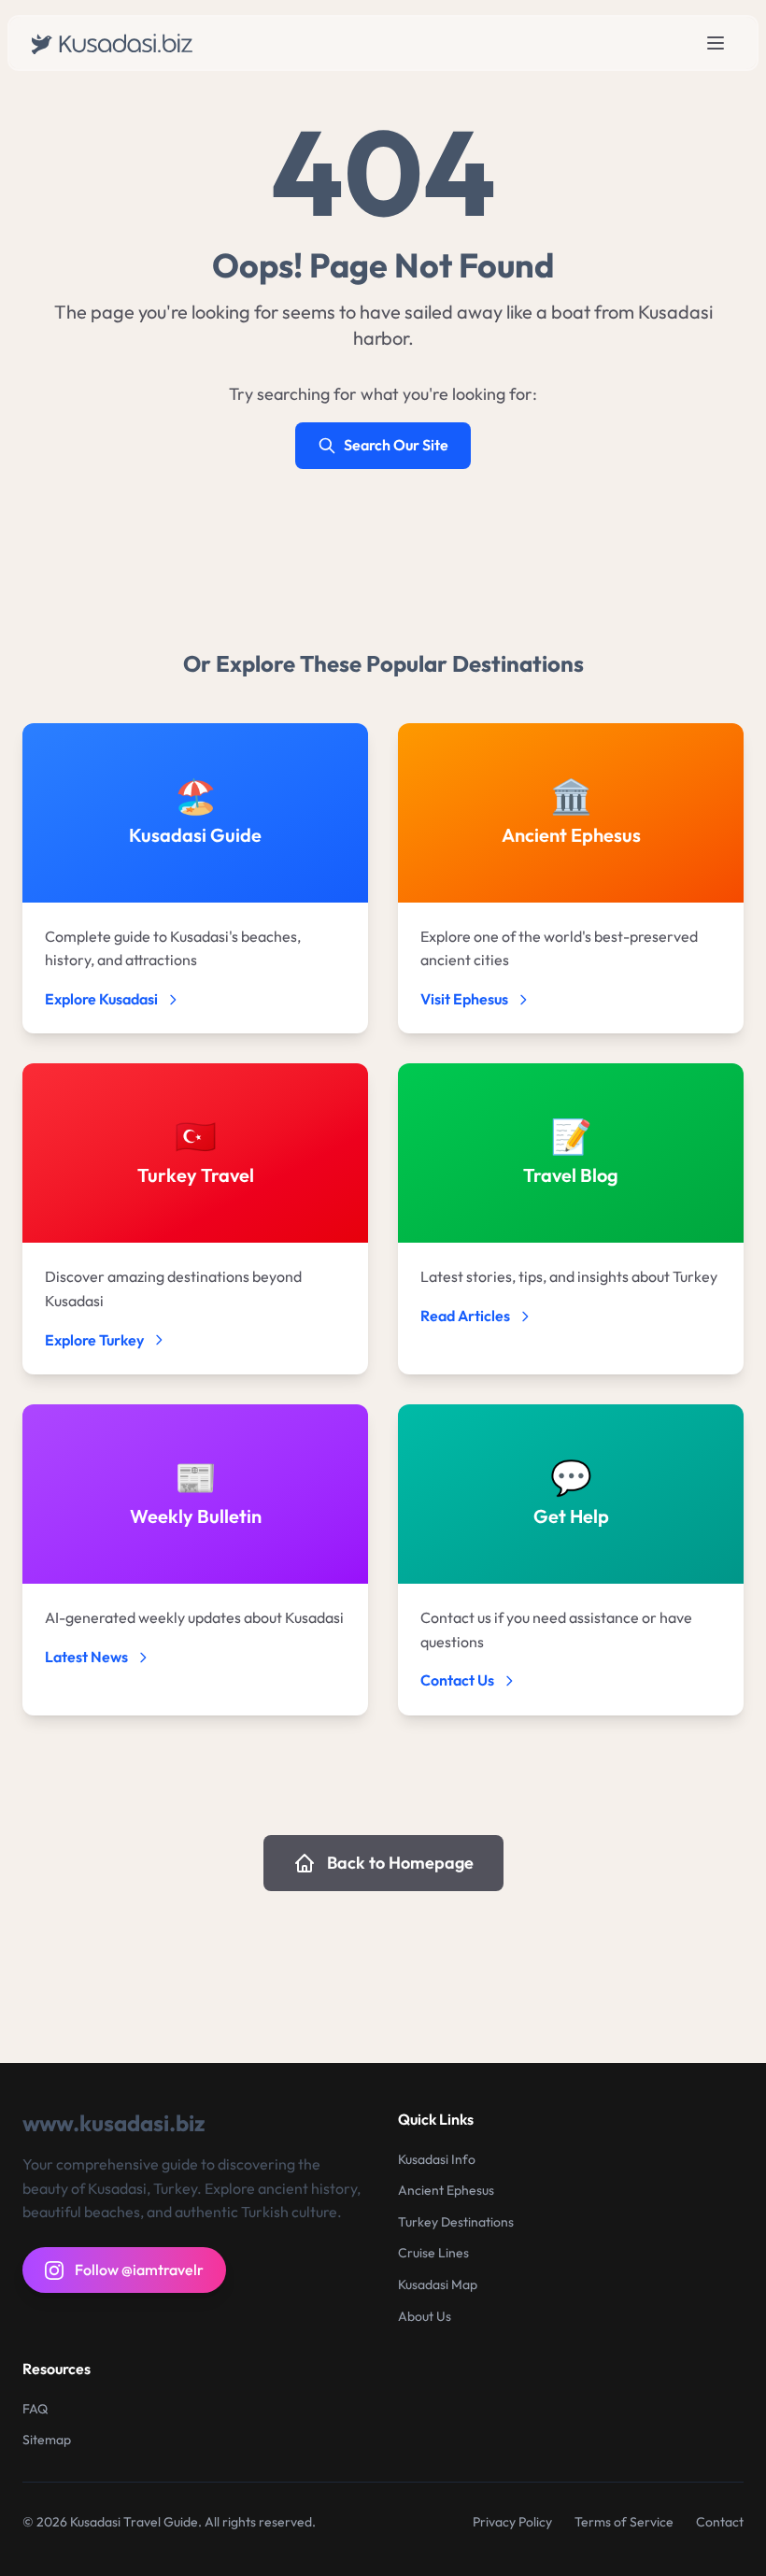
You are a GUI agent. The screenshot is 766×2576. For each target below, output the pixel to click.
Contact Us (457, 1680)
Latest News (86, 1657)
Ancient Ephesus (446, 2190)
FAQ (35, 2409)
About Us (425, 2316)
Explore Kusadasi (101, 999)
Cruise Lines (433, 2253)
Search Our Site (396, 445)
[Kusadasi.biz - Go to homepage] (117, 43)
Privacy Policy (512, 2522)
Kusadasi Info (437, 2159)
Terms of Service (624, 2522)
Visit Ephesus (464, 999)
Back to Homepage (400, 1863)
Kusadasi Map (438, 2284)
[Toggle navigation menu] (716, 43)
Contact (720, 2522)
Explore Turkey (94, 1340)
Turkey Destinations (456, 2222)
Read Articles (465, 1316)
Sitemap (47, 2440)
